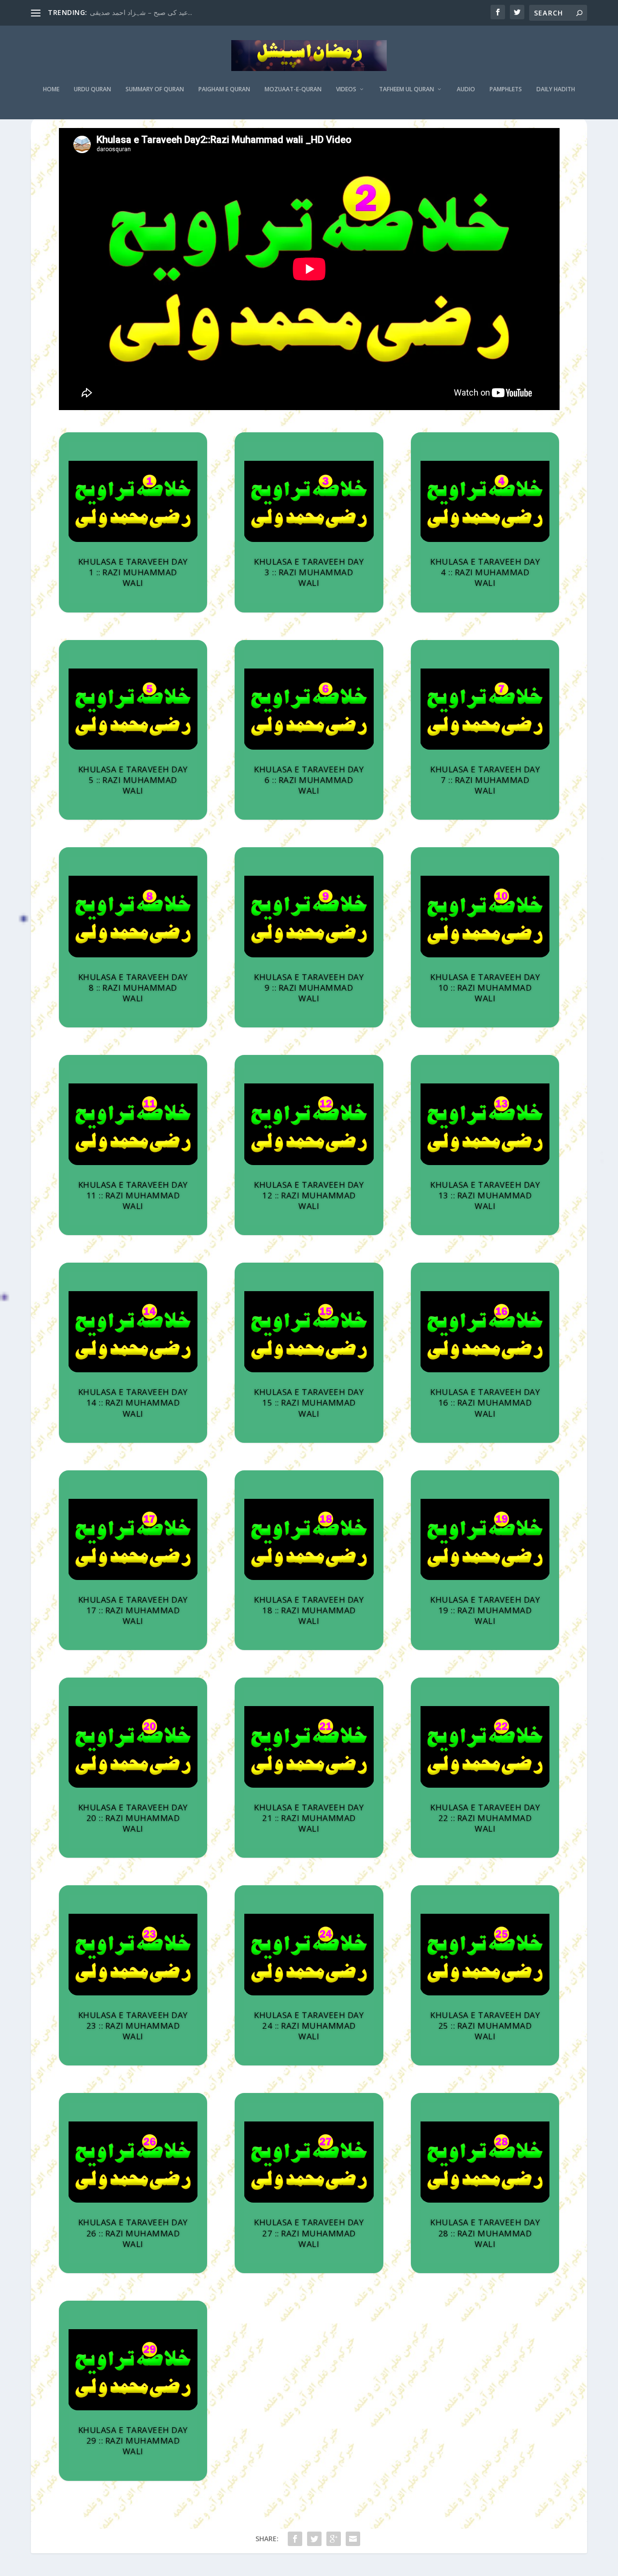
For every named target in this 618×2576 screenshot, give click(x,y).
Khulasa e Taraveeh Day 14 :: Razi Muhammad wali (133, 1402)
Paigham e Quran (224, 89)
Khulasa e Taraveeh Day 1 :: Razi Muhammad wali (133, 572)
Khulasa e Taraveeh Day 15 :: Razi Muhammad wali (309, 1402)
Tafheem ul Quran (407, 89)
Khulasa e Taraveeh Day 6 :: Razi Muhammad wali (309, 780)
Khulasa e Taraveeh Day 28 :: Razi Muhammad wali (485, 2233)
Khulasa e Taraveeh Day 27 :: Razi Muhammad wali (309, 2233)
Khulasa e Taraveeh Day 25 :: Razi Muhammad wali (485, 2026)
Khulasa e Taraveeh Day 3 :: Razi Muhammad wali (309, 572)
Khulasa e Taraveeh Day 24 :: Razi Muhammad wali (309, 2026)
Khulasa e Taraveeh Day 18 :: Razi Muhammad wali (309, 1610)
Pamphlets (506, 89)
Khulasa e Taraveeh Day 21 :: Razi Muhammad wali (309, 1818)
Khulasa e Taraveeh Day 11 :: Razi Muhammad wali (133, 1195)
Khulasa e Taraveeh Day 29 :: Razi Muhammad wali (133, 2441)
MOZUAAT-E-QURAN (293, 89)
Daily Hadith (556, 89)
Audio (466, 89)
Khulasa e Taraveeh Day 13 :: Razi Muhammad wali (485, 1195)
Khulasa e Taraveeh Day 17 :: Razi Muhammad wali (133, 1610)
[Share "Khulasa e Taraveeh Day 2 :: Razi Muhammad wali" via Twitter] (314, 2539)
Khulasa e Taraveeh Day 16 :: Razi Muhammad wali (485, 1402)
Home (51, 89)
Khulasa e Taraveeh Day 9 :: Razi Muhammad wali (309, 988)
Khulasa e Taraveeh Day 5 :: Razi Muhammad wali (133, 780)
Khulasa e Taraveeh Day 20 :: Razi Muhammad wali (133, 1818)
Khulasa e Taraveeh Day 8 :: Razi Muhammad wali (133, 988)
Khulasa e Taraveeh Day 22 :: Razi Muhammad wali (485, 1818)
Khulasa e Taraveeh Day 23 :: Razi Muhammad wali (133, 2026)
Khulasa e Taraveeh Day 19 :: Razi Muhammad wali (485, 1610)
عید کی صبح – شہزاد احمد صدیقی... (141, 12)
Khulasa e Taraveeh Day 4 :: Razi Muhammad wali (485, 572)
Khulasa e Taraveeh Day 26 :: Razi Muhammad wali (133, 2233)
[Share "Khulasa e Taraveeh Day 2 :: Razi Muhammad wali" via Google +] (334, 2539)
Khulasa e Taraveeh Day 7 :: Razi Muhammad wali (485, 780)
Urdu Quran (92, 89)
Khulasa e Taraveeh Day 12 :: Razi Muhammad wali (309, 1195)
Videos (346, 89)
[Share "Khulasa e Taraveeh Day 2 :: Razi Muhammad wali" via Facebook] (295, 2539)
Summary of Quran (155, 89)
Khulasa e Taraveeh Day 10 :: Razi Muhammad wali (485, 988)
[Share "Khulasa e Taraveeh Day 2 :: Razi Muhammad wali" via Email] (353, 2539)
